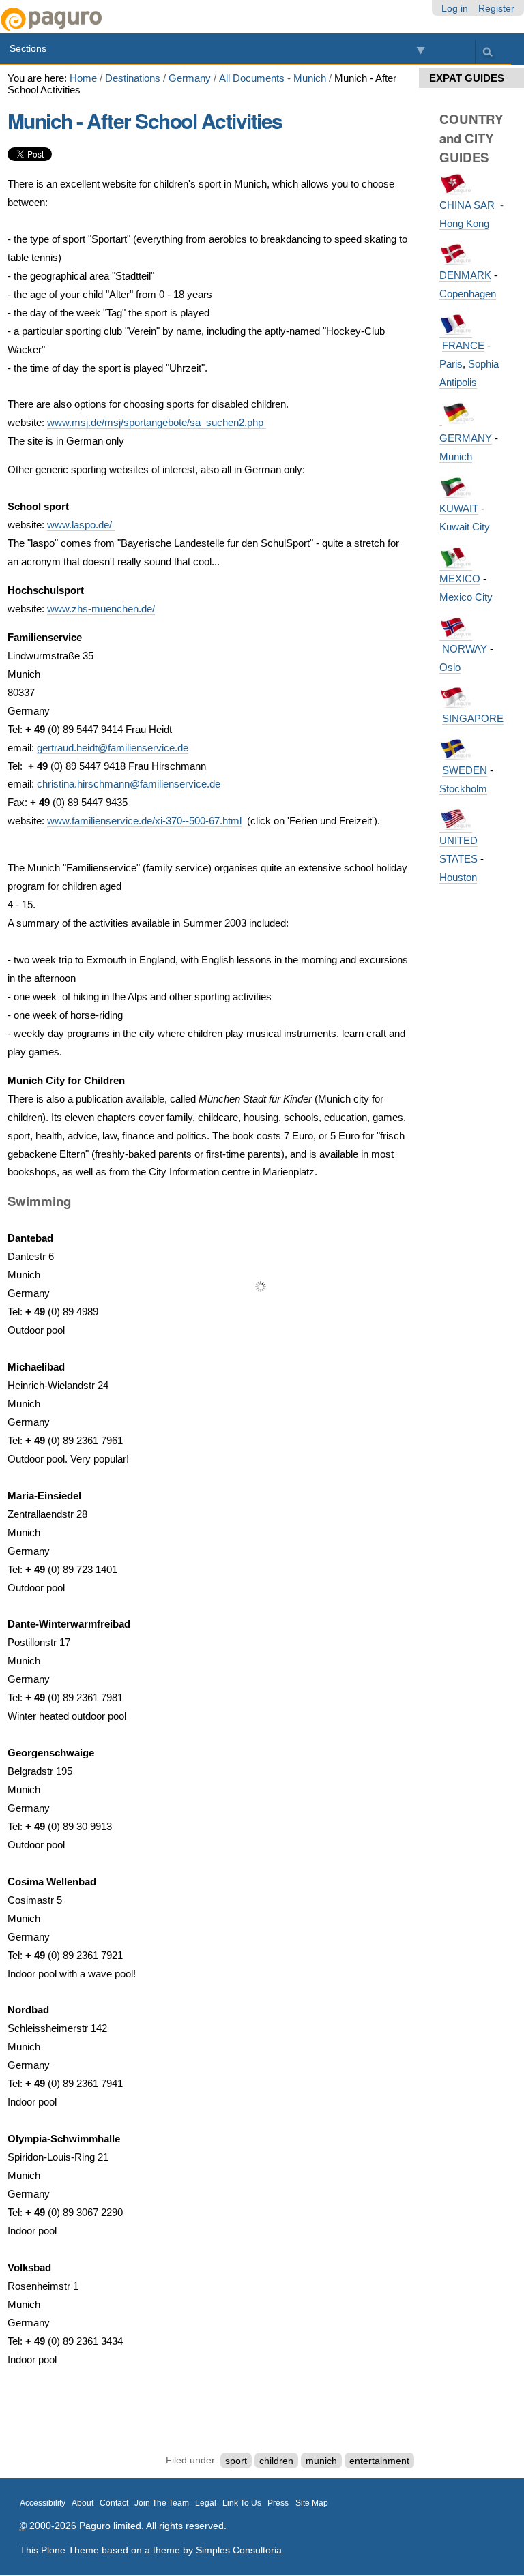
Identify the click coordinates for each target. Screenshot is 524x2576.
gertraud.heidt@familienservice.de (113, 748)
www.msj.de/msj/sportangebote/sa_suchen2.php (157, 422)
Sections (28, 48)
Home (83, 78)
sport (236, 2460)
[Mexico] (456, 565)
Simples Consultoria (239, 2550)
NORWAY (465, 649)
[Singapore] (456, 704)
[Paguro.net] (131, 19)
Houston (458, 877)
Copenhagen (468, 294)
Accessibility (43, 2503)
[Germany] (441, 420)
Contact (114, 2503)
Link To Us (242, 2503)
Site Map (312, 2503)
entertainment (379, 2460)
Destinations (133, 78)
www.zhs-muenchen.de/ (101, 609)
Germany (190, 78)
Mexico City (466, 597)
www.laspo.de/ (81, 525)
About (83, 2503)
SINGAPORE (473, 718)
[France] (456, 331)
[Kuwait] (456, 494)
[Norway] (456, 635)
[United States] (456, 826)
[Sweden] (456, 756)
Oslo (450, 667)
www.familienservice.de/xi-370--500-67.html (144, 821)
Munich (456, 456)
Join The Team (162, 2503)
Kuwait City (465, 527)
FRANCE (463, 345)
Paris (451, 364)
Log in (455, 8)
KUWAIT (459, 508)
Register (496, 8)
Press (278, 2503)
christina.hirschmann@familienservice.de (129, 784)
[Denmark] (456, 261)
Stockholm (463, 789)
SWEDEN (465, 770)
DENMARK (465, 275)
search (487, 51)
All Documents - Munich (273, 78)
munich (321, 2460)
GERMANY (466, 438)
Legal (206, 2503)
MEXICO (460, 579)
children (276, 2460)
